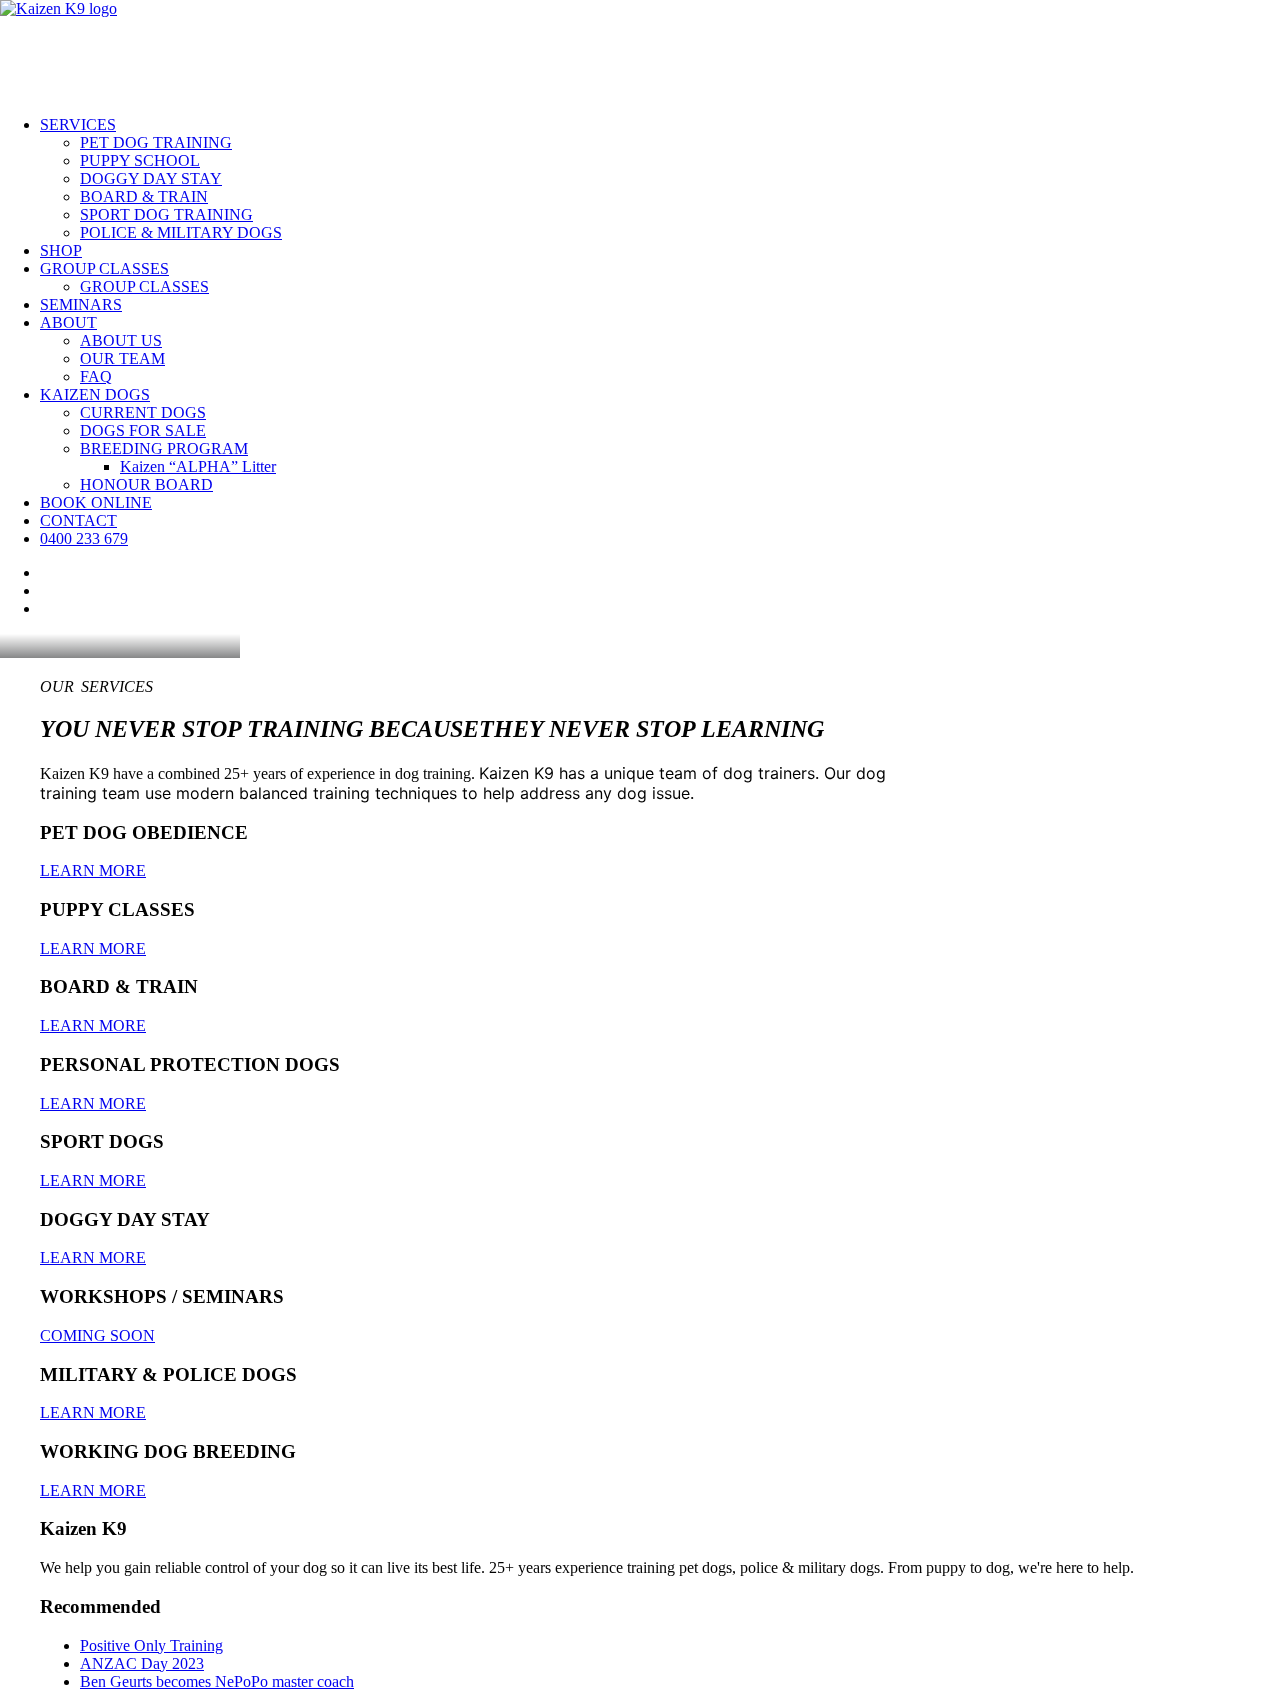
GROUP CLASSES (104, 268)
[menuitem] (660, 179)
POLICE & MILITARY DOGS (181, 232)
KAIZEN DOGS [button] (95, 394)
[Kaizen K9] (640, 50)
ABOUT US (121, 340)
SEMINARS (81, 304)
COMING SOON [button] (97, 1335)
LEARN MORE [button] (93, 870)
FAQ (96, 376)
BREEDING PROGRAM (164, 448)
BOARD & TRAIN (144, 196)
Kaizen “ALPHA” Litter (198, 466)
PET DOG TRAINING (156, 142)
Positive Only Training (151, 1645)
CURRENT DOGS (143, 412)
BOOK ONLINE (96, 502)
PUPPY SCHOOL (140, 160)
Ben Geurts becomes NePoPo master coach (217, 1681)
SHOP (61, 250)
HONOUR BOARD (146, 484)
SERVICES (78, 124)
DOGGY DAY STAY (151, 178)
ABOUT (68, 322)
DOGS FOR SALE (143, 430)
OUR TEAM (122, 358)
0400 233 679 (84, 538)
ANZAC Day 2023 (142, 1663)
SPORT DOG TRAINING (166, 214)
